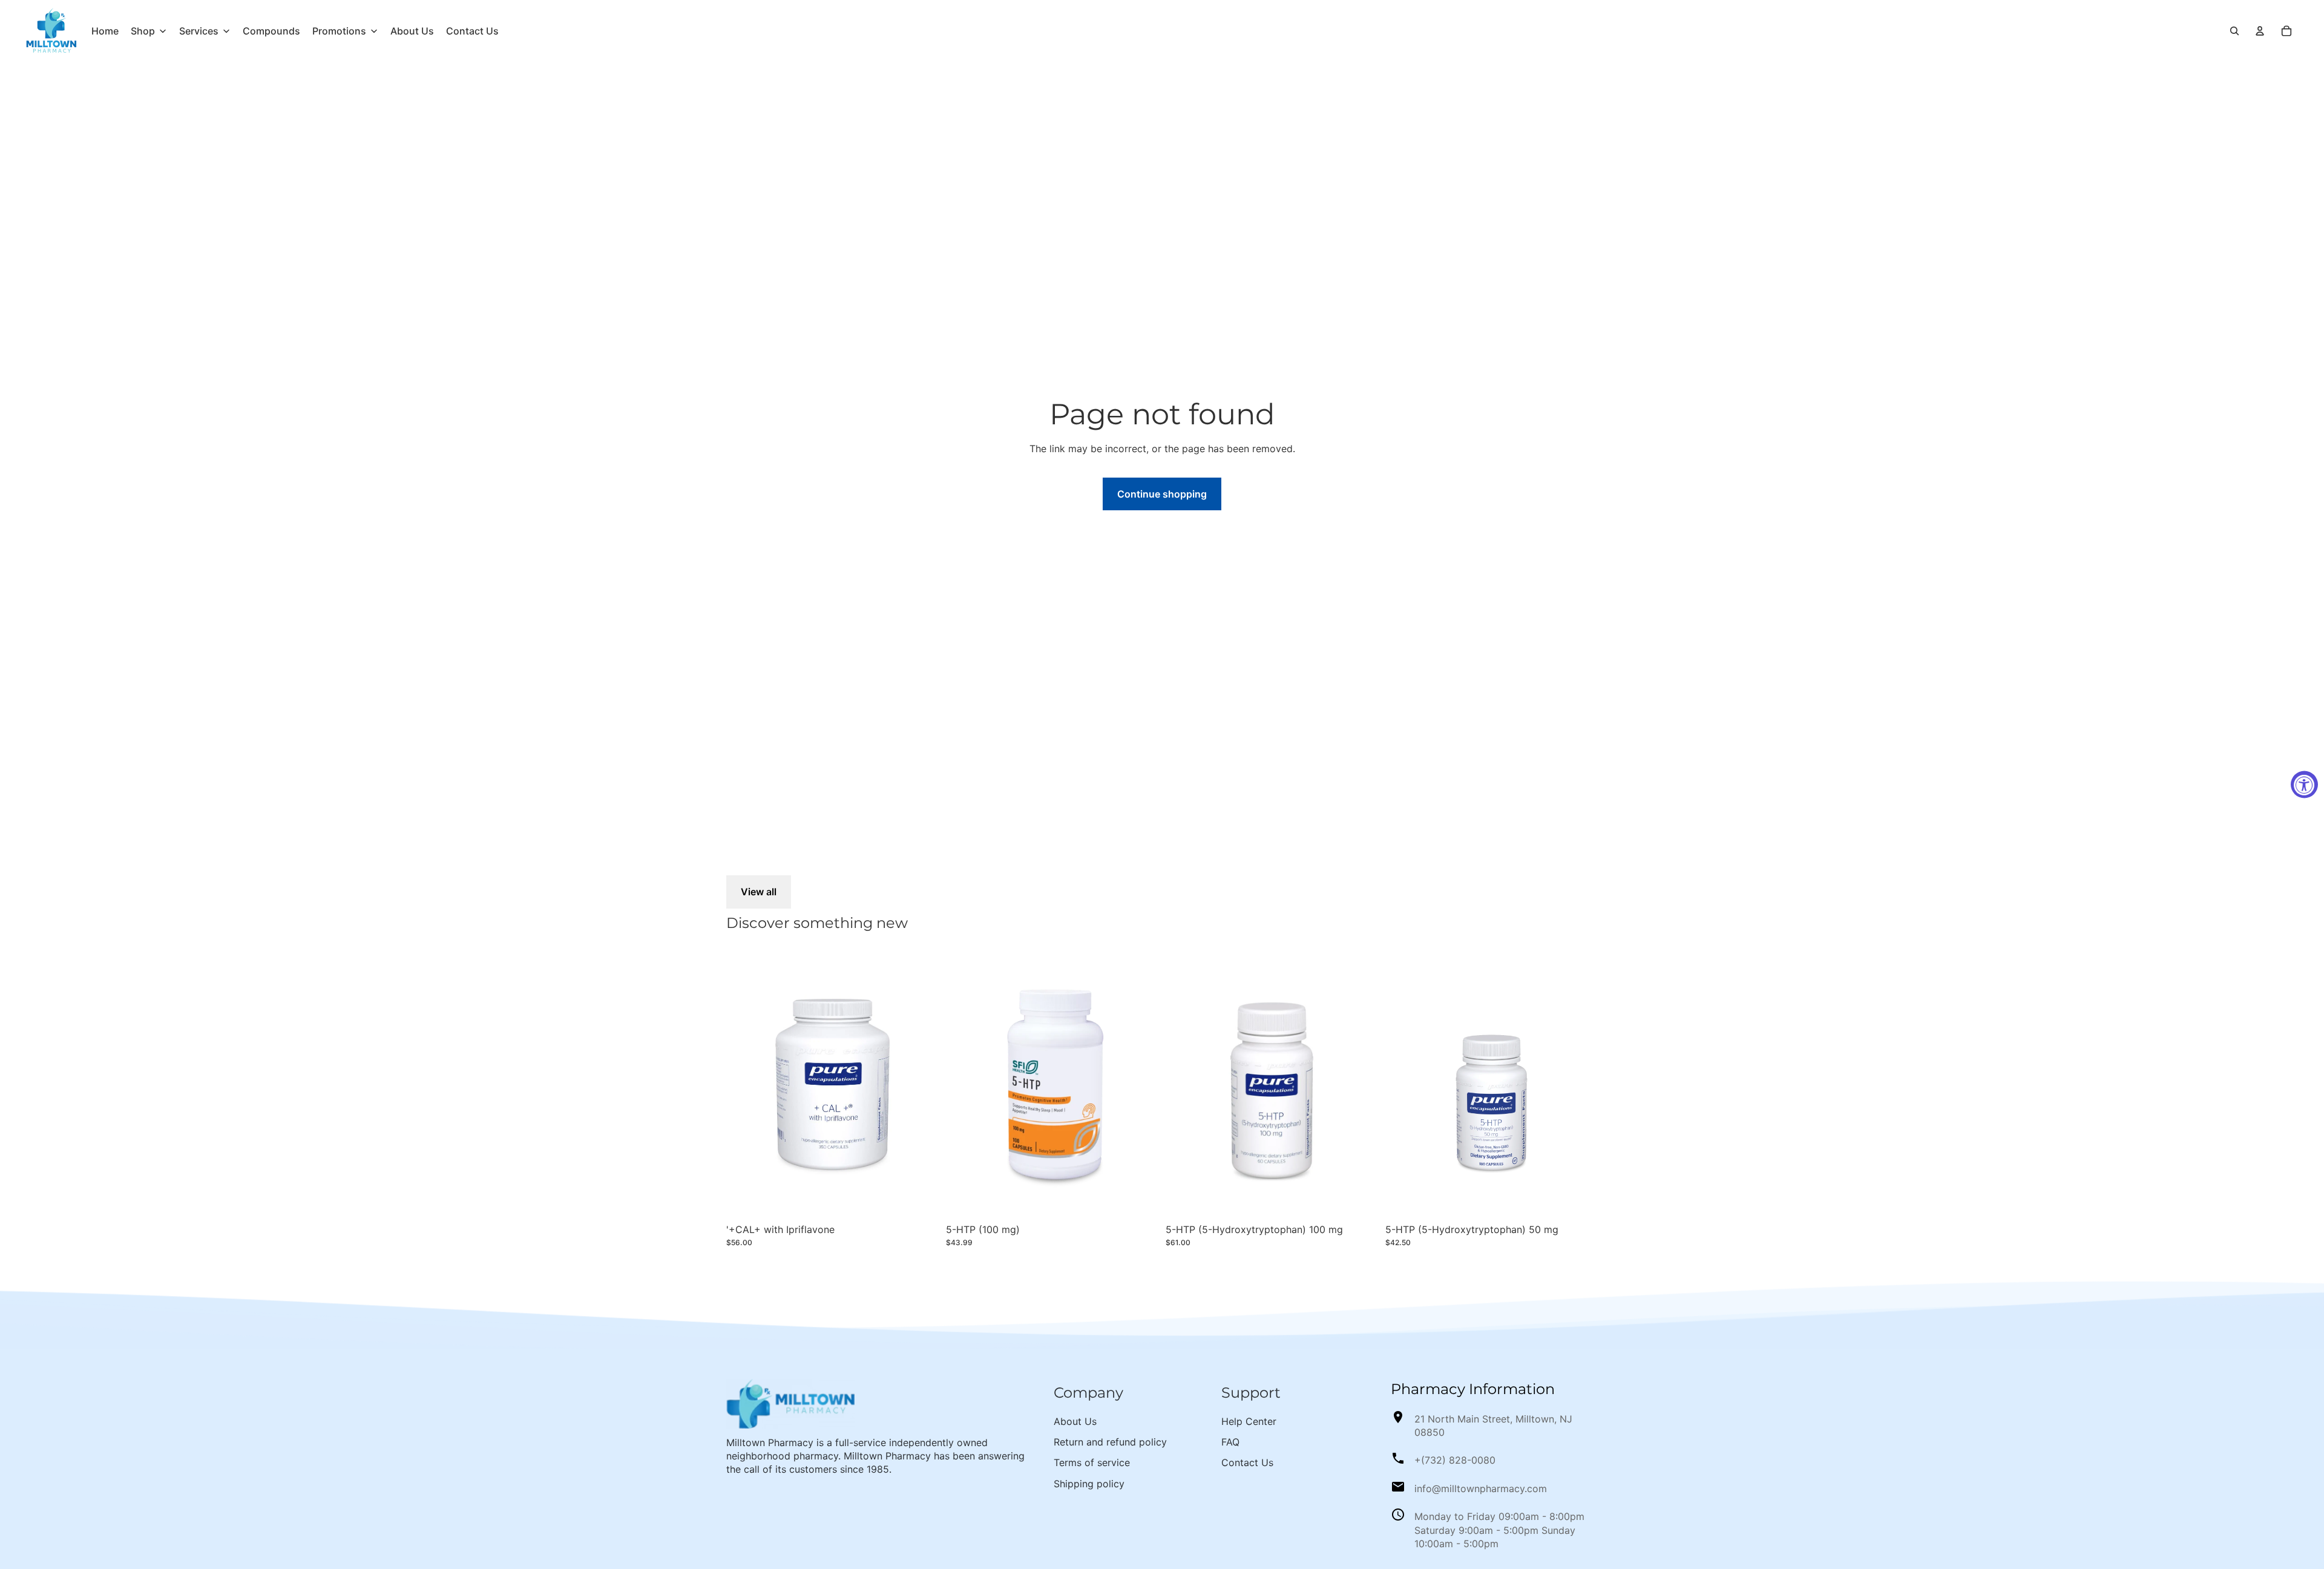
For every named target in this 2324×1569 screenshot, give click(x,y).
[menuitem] (105, 31)
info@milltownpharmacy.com (1481, 1488)
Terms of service (1092, 1462)
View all (759, 892)
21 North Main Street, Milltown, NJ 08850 (1493, 1426)
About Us (1075, 1421)
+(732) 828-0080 (1455, 1460)
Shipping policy (1089, 1484)
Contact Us (1247, 1462)
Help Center (1249, 1421)
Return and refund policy (1110, 1442)
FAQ (1230, 1442)
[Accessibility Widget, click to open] (2304, 785)
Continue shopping (1162, 494)
